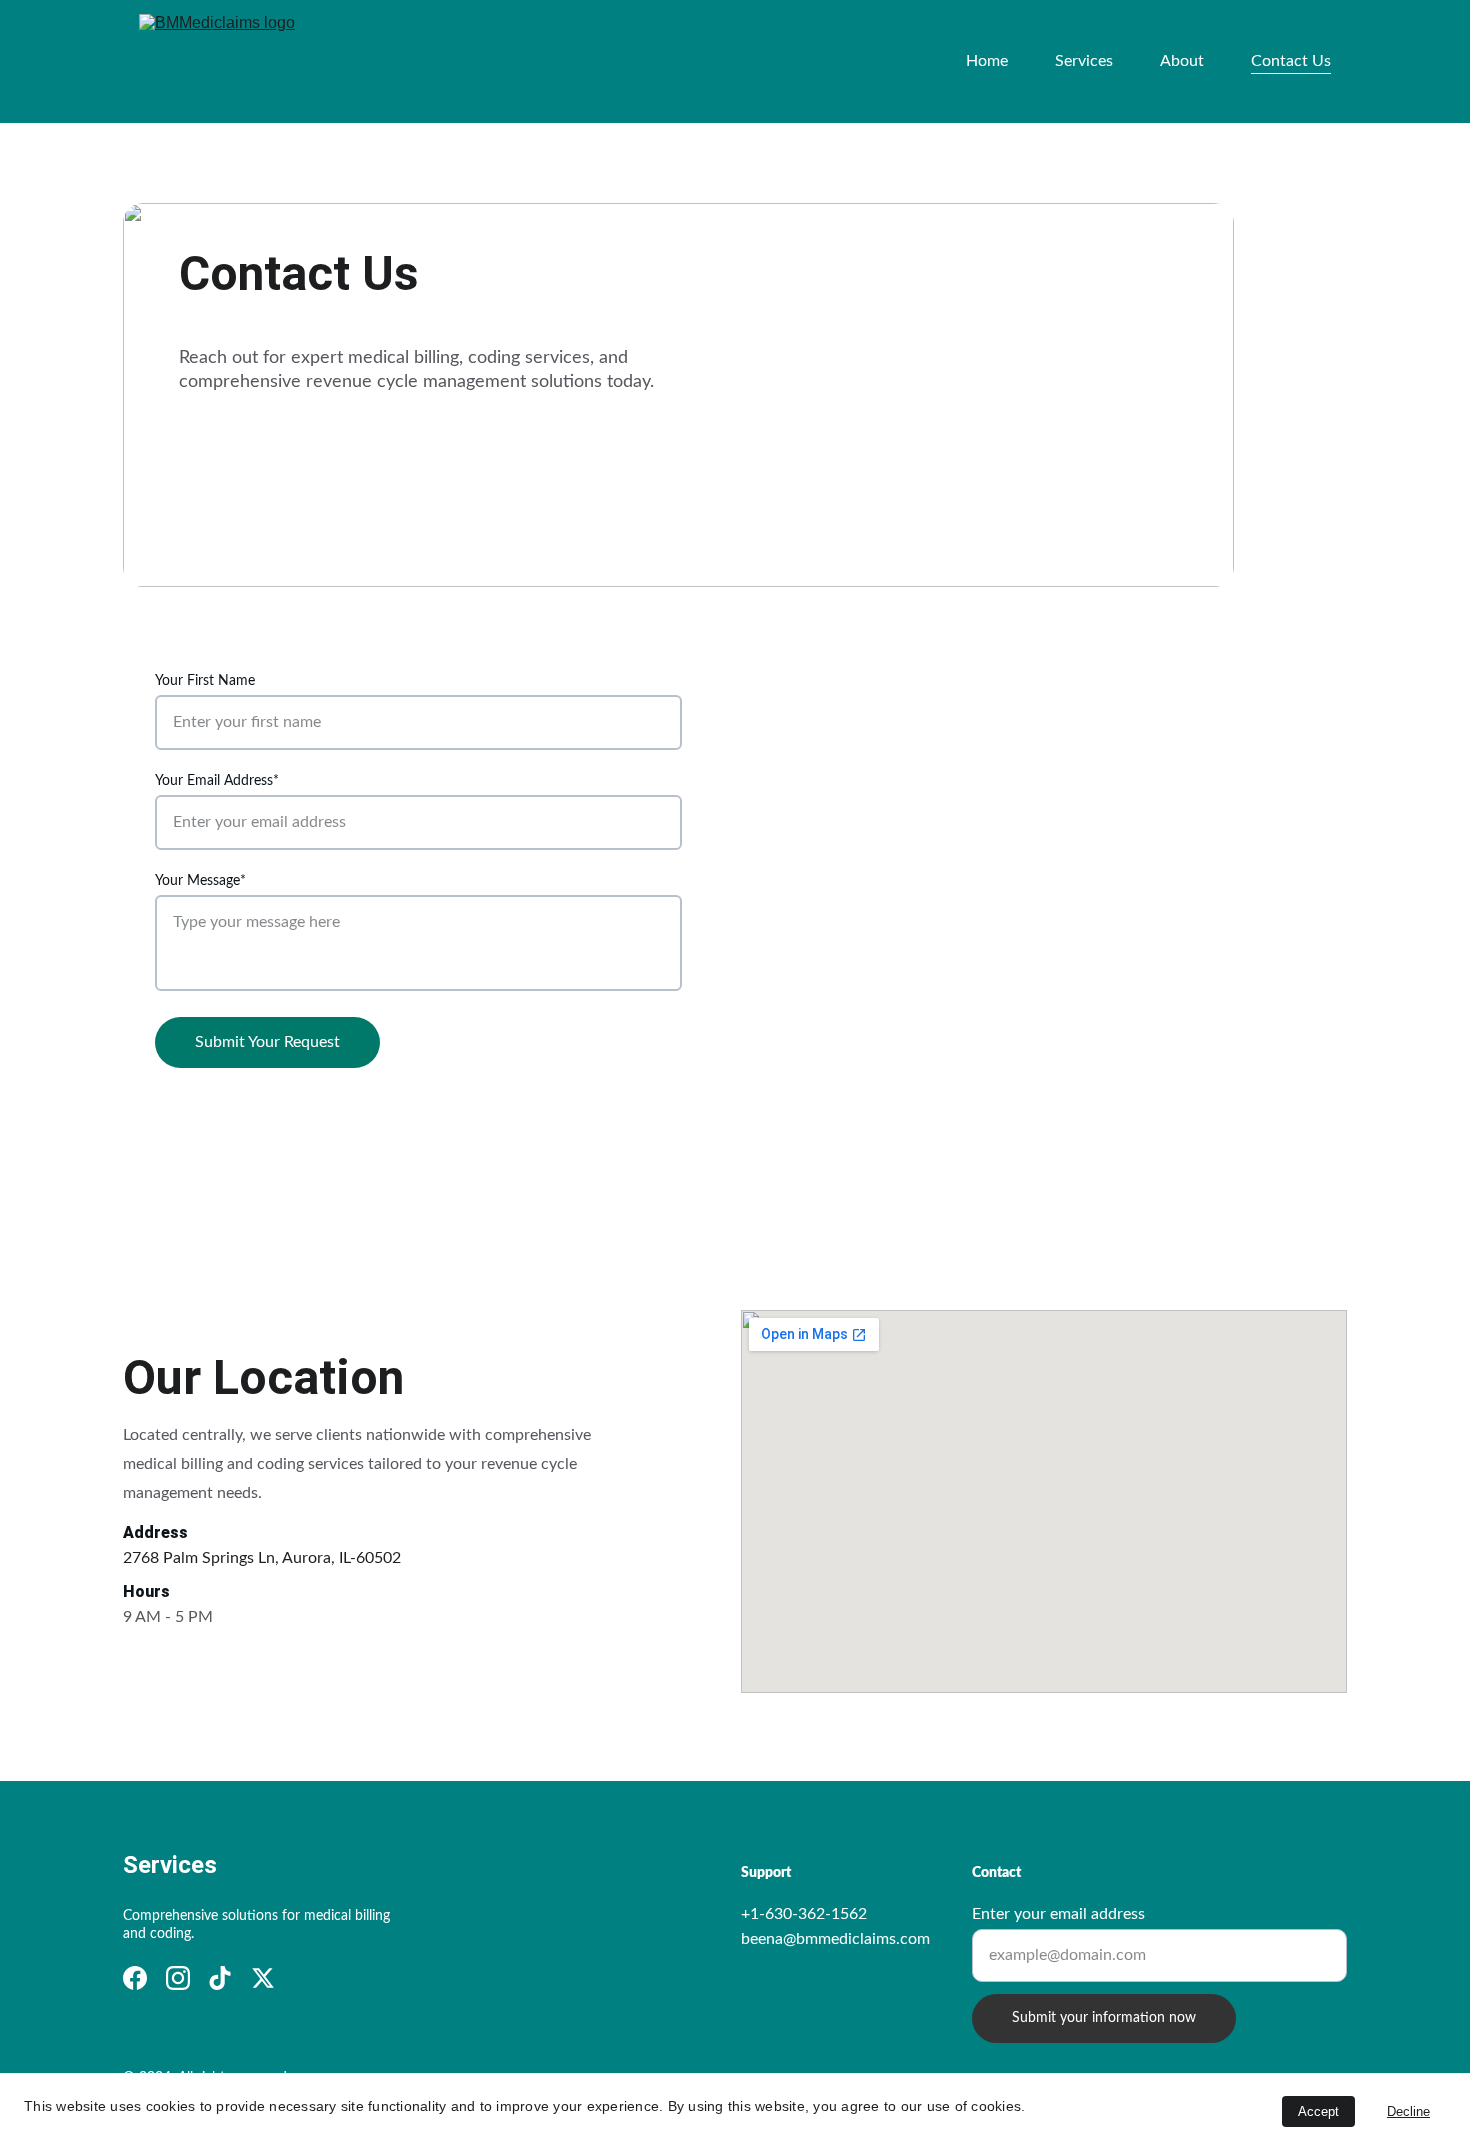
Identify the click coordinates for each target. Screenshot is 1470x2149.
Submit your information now (1104, 2018)
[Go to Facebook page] (135, 1978)
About (1182, 61)
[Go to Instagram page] (178, 1978)
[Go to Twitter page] (263, 1978)
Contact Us (1291, 61)
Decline (1408, 2111)
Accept (1318, 2111)
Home (987, 61)
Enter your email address (1058, 1914)
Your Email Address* (217, 781)
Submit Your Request (267, 1042)
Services (1084, 61)
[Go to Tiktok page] (220, 1978)
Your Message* (200, 881)
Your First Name (205, 681)
